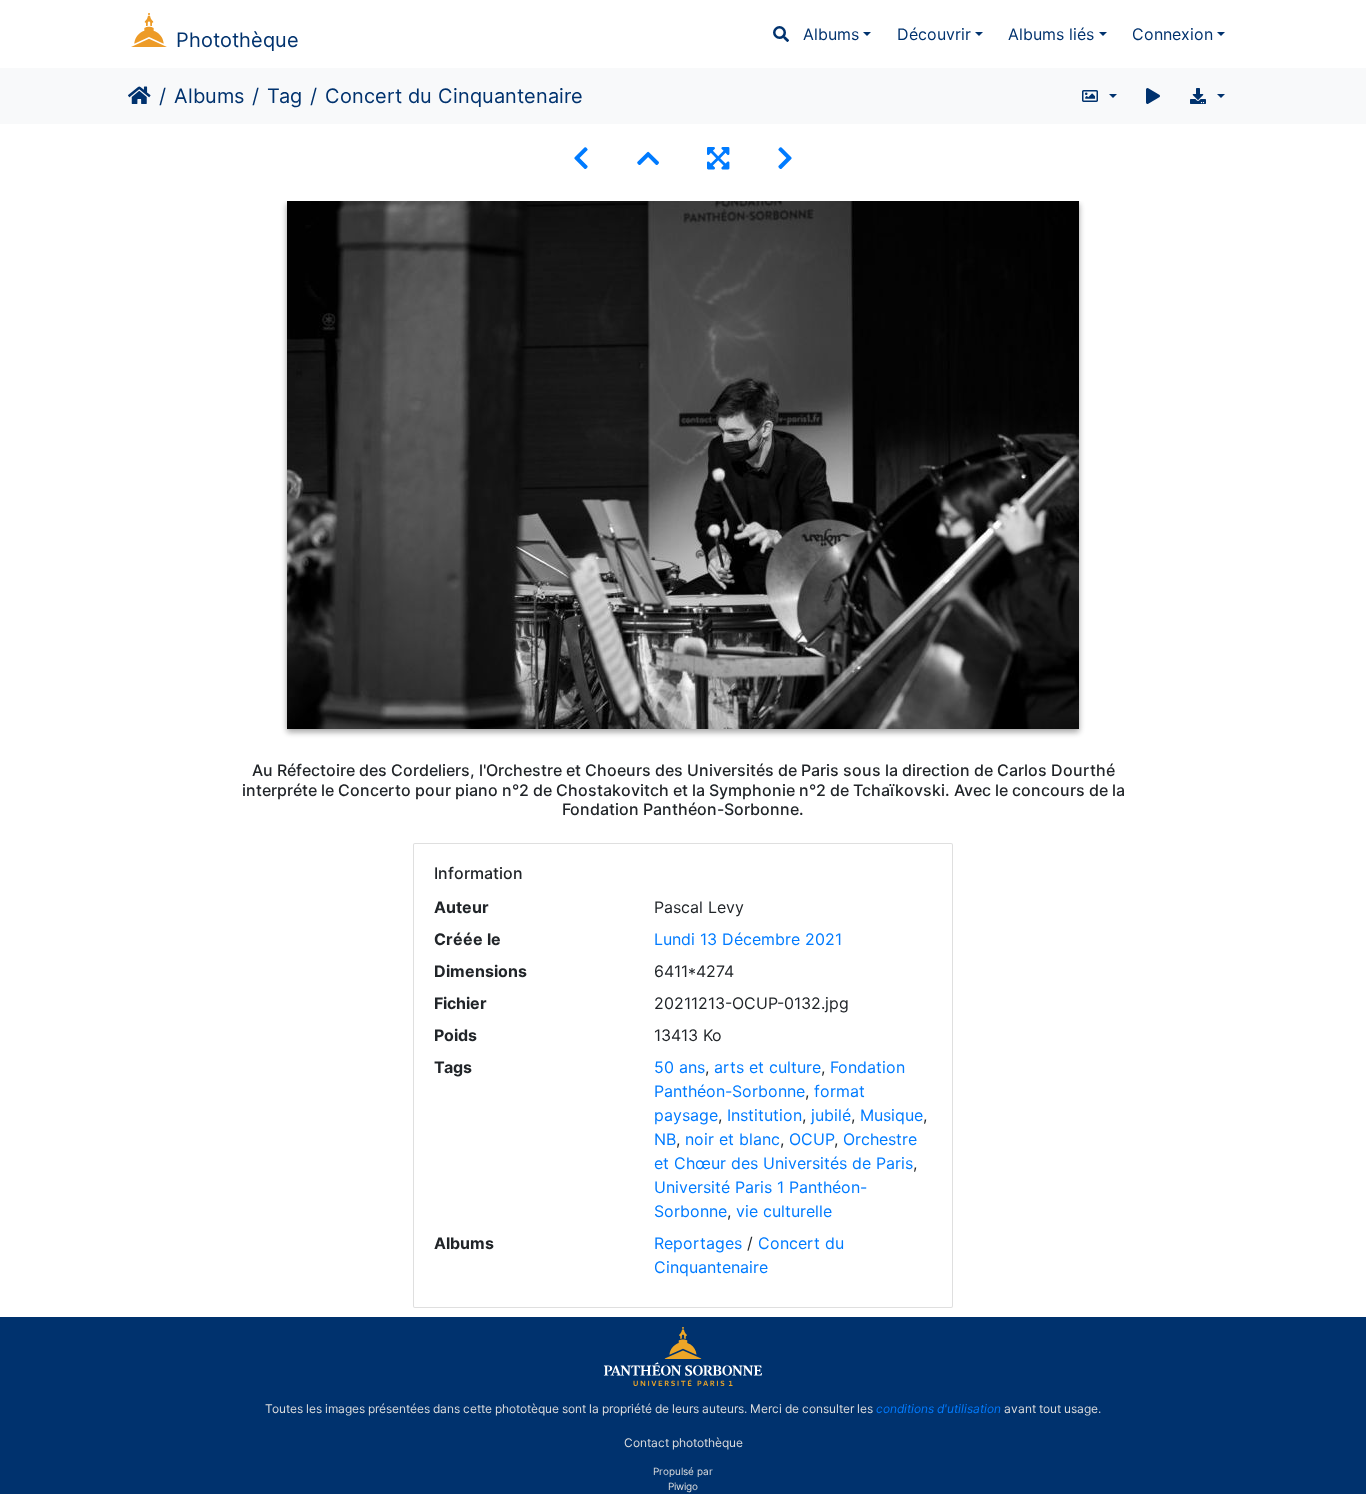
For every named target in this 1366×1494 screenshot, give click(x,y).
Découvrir (934, 34)
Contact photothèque (683, 1442)
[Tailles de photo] (1098, 96)
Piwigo (683, 1486)
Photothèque (237, 40)
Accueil (139, 96)
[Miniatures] (648, 158)
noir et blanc (732, 1139)
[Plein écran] (718, 158)
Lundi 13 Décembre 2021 (748, 939)
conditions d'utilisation (938, 1408)
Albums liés (1051, 34)
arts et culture (767, 1067)
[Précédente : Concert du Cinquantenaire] (581, 158)
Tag (284, 96)
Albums (831, 34)
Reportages (698, 1243)
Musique (891, 1115)
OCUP (811, 1139)
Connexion (1172, 34)
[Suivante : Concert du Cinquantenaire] (785, 158)
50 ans (679, 1067)
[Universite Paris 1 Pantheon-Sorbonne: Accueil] (683, 1382)
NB (665, 1139)
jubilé (831, 1115)
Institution (764, 1115)
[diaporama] (1153, 96)
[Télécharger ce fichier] (1206, 96)
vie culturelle (784, 1211)
